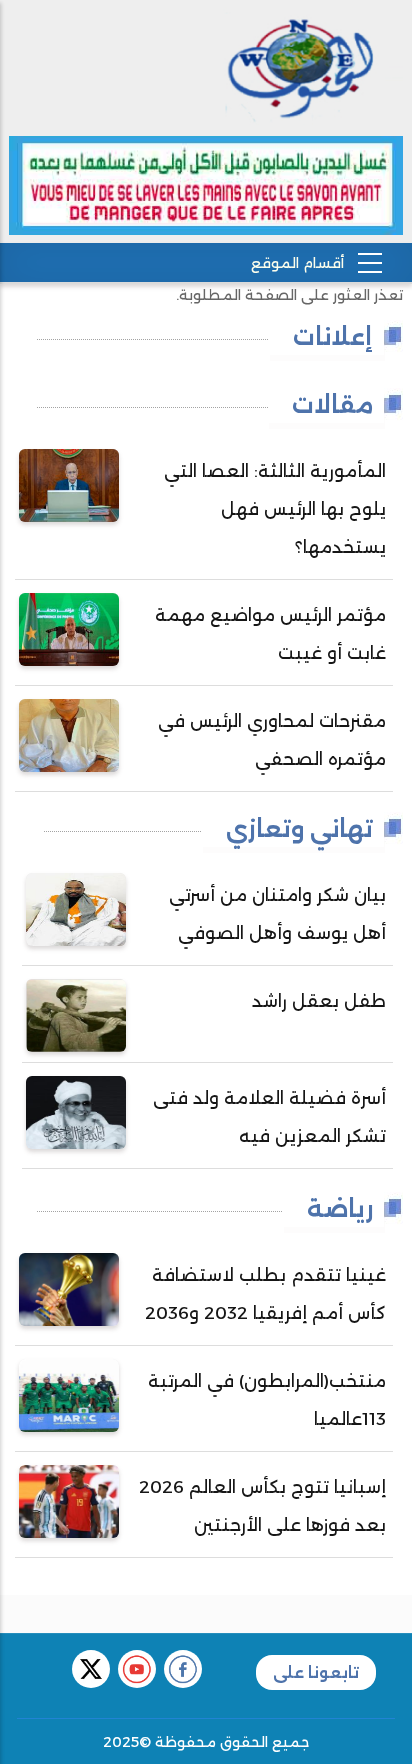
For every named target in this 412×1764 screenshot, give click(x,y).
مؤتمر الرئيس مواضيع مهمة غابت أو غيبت (270, 634)
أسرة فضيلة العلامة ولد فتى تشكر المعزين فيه (269, 1117)
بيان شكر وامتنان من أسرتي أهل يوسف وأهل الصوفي (277, 914)
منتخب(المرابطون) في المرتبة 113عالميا (267, 1400)
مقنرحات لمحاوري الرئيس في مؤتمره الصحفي (272, 740)
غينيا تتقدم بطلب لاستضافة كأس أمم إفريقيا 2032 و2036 (265, 1294)
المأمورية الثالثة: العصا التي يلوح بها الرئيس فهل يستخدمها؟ (275, 509)
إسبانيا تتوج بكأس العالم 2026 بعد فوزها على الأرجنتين (262, 1506)
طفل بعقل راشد (319, 1001)
